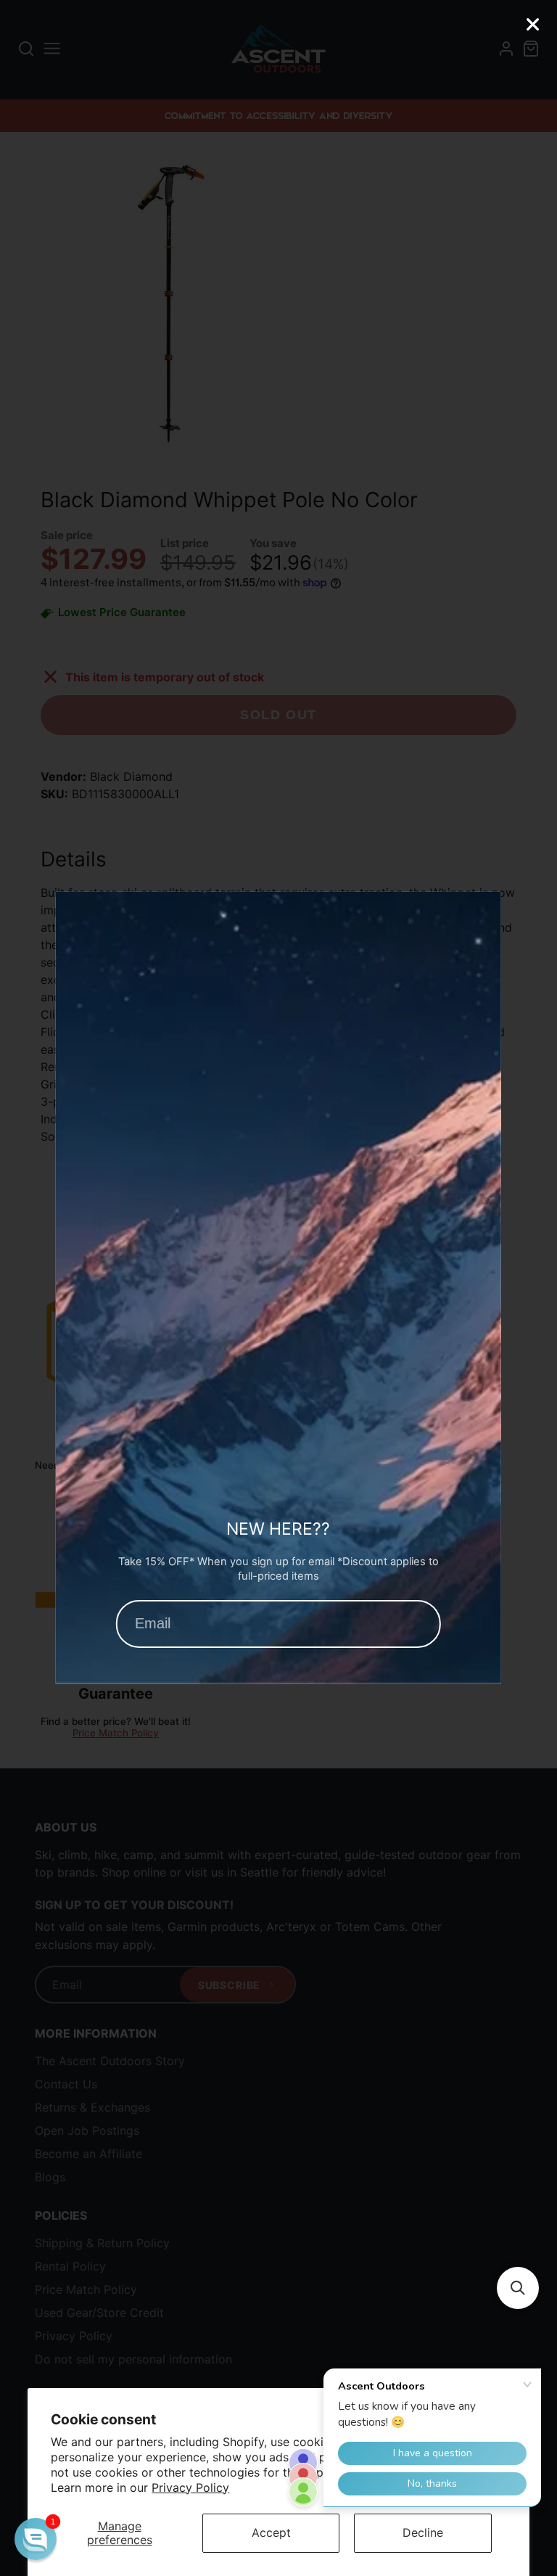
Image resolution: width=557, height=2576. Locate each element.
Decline (423, 2532)
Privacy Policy (190, 2487)
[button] (518, 2288)
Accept (271, 2532)
